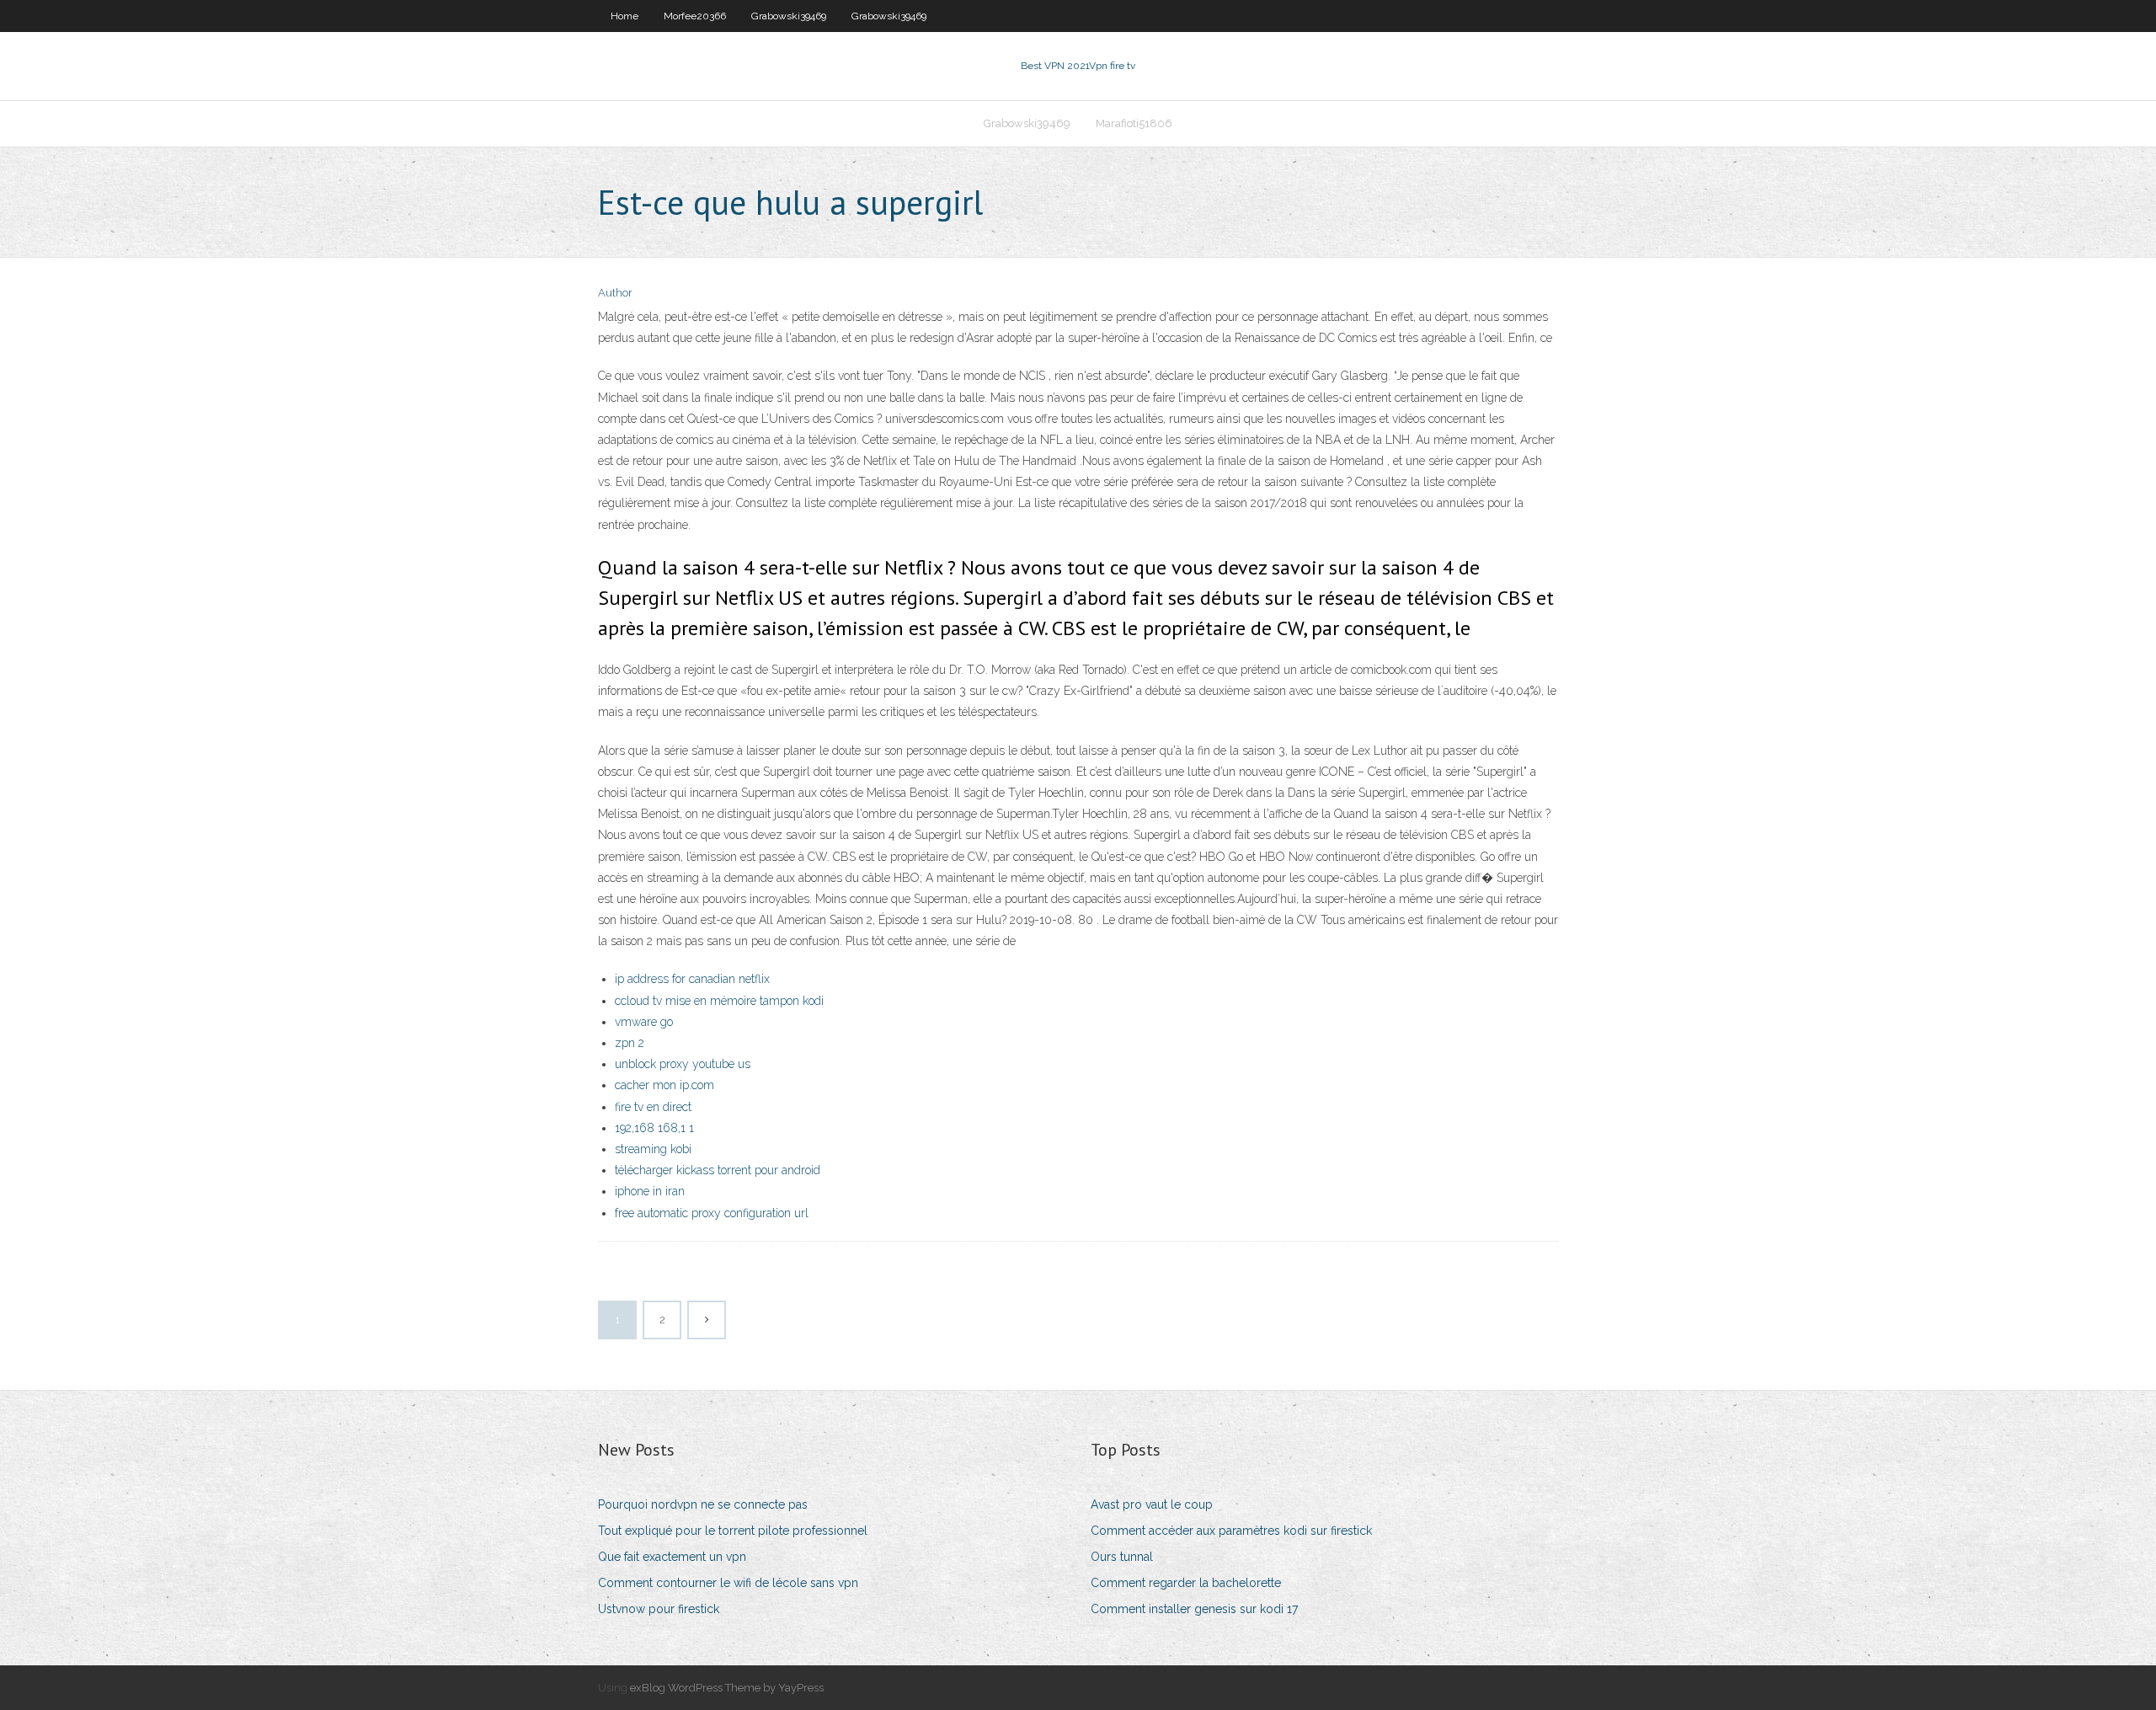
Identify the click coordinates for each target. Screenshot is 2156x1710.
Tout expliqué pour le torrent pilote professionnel (733, 1531)
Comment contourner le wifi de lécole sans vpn (728, 1583)
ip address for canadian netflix (692, 979)
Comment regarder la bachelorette (1186, 1583)
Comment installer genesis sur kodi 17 (1194, 1609)
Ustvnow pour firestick (659, 1609)
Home (624, 16)
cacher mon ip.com (664, 1085)
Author (615, 293)
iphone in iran (650, 1191)
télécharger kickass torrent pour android (718, 1170)
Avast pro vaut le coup (1152, 1504)
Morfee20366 (695, 16)
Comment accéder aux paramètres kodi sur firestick (1231, 1531)
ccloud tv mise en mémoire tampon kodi (719, 1001)
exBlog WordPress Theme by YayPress (727, 1688)
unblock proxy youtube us (683, 1064)
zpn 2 (630, 1043)
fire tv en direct (653, 1107)
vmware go (644, 1022)
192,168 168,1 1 (654, 1128)
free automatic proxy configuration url (712, 1213)
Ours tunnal (1122, 1557)
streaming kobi (653, 1149)
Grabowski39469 (789, 16)
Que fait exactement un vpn (672, 1557)
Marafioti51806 (1134, 123)
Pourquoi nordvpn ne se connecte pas (703, 1504)
